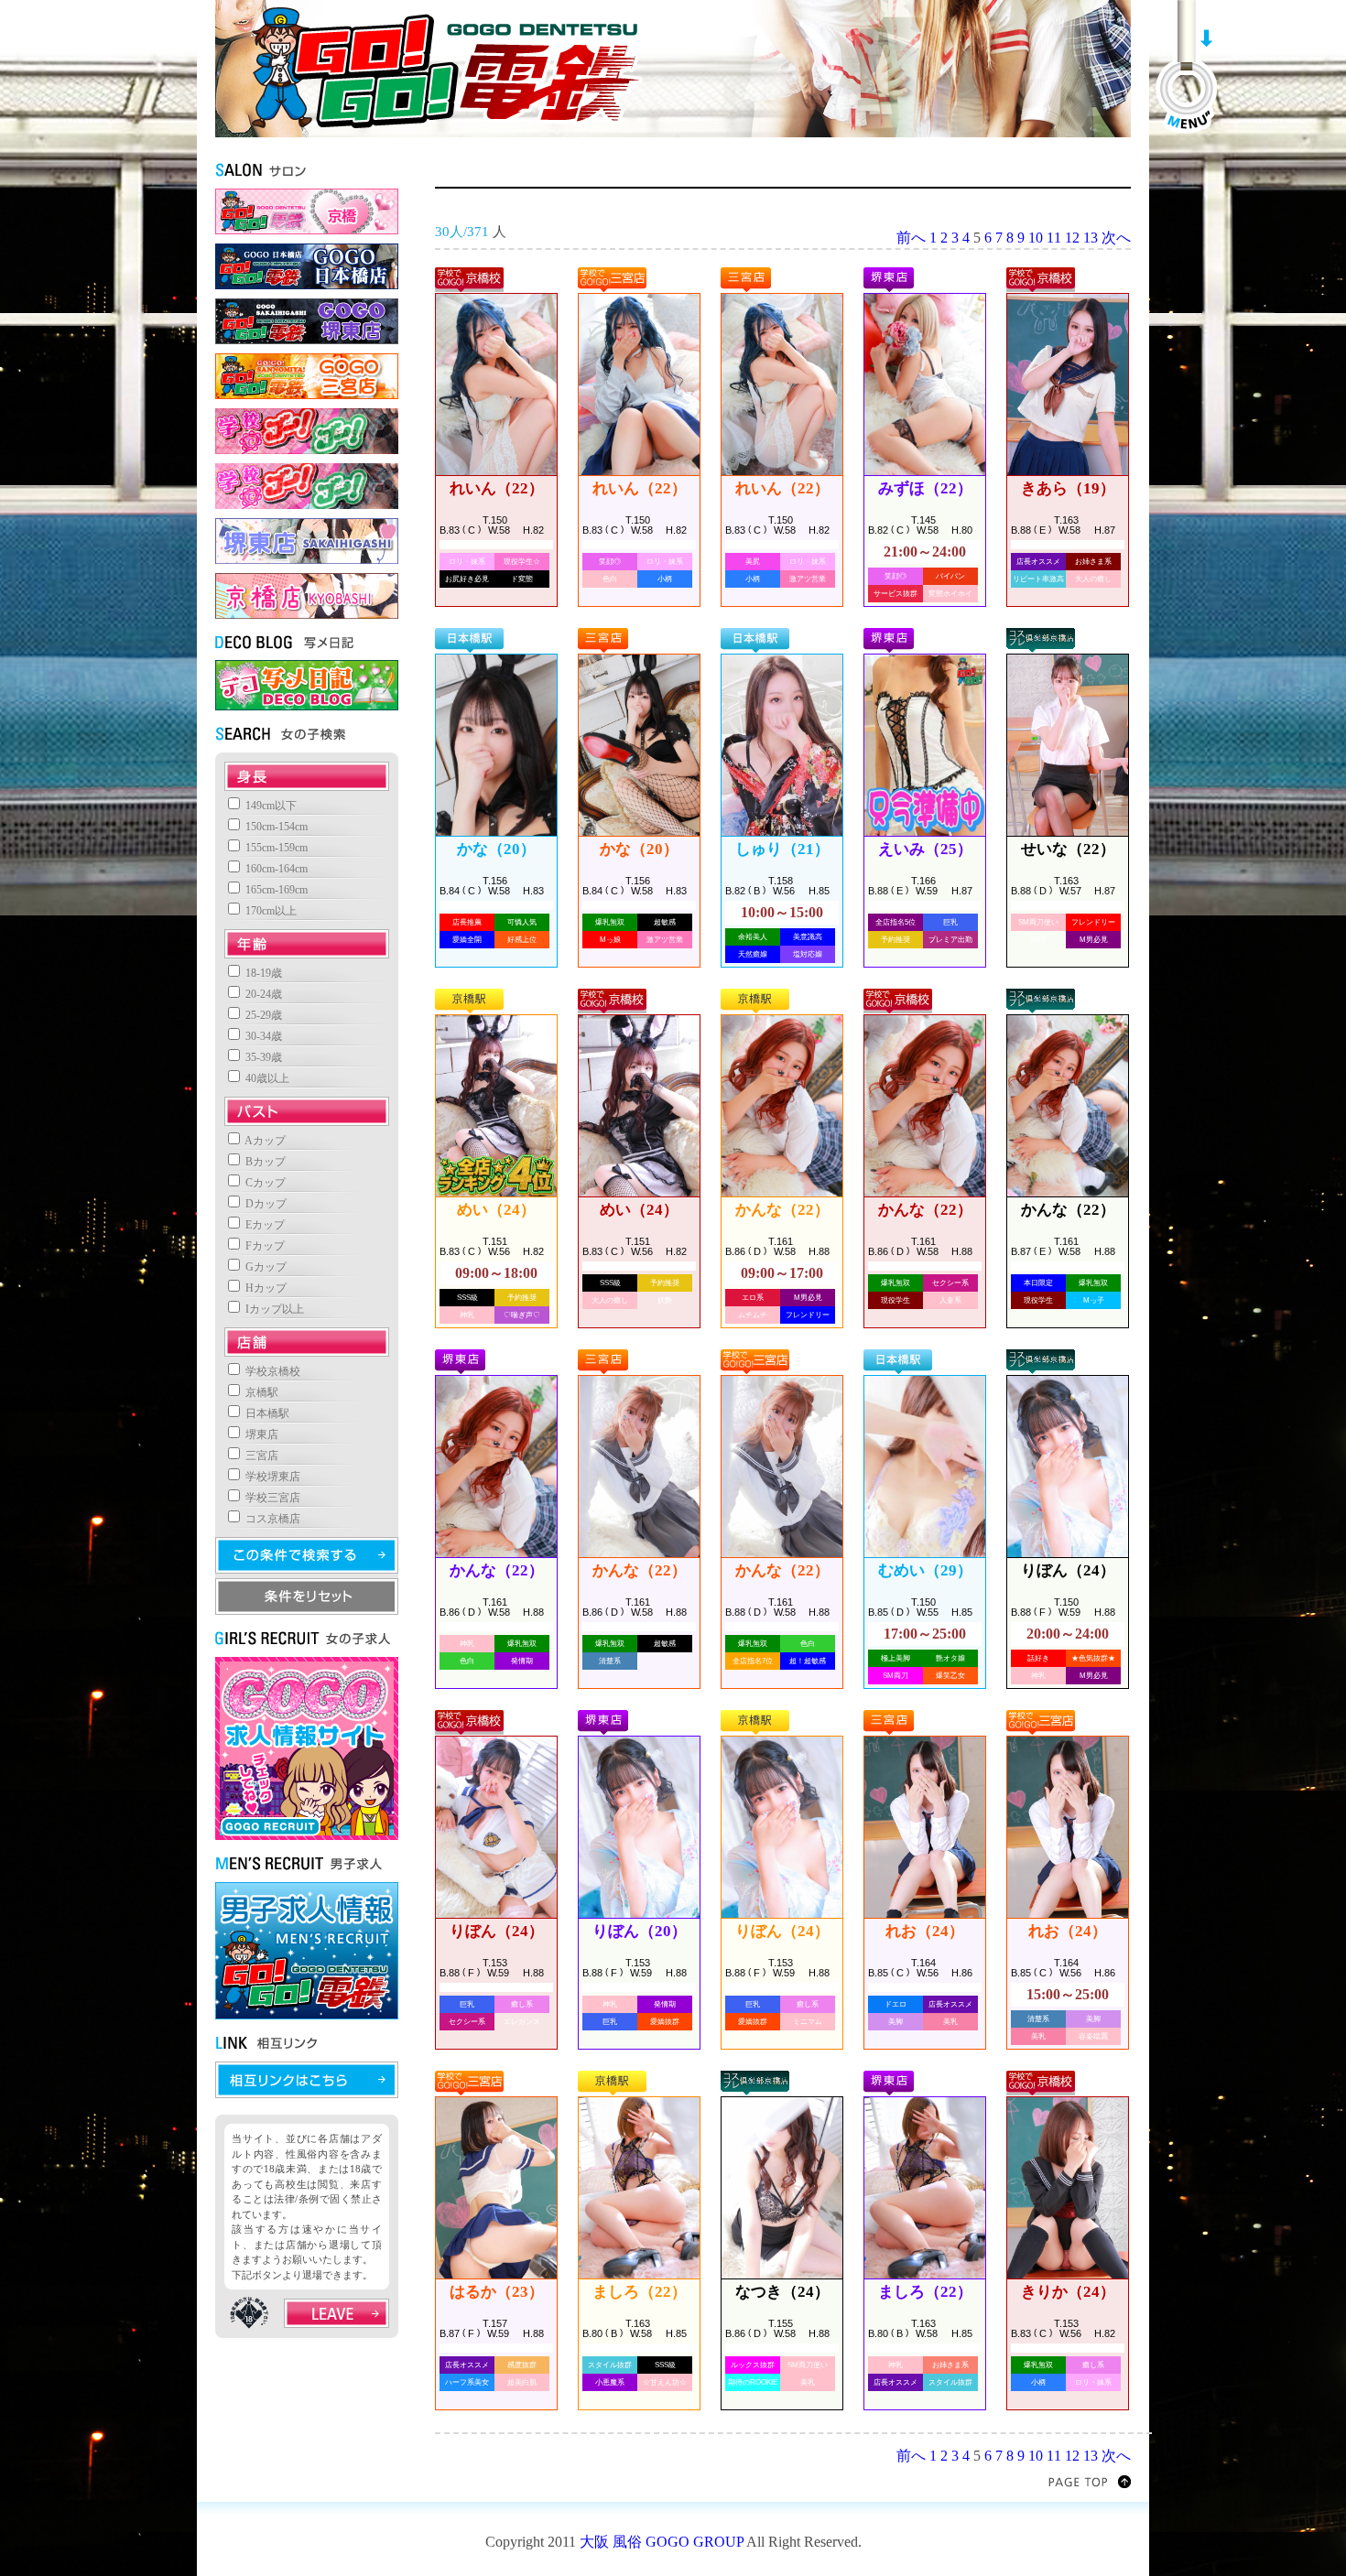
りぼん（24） (1068, 1570)
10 (1036, 238)
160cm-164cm (275, 869)
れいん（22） (497, 488)
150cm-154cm (275, 827)
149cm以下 (270, 806)
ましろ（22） (640, 2292)
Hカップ (265, 1288)
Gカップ (265, 1267)
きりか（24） (1068, 2292)
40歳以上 (266, 1078)
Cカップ (264, 1183)
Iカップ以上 (273, 1309)
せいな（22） (1068, 849)
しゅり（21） (782, 849)
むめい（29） (925, 1570)
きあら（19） (1068, 488)
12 (1072, 238)
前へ (911, 238)
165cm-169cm (275, 890)
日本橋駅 (266, 1413)
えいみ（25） (925, 849)
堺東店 (261, 1434)
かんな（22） (782, 1210)
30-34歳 (262, 1036)
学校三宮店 (271, 1498)
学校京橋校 (271, 1371)
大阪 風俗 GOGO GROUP (662, 2542)
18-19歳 (262, 973)
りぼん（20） (640, 1931)
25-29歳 (262, 1015)
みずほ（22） (925, 488)
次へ (1116, 238)
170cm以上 (270, 911)
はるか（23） (497, 2292)
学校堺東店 (271, 1477)
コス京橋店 (271, 1519)
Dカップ (265, 1204)
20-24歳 (262, 994)
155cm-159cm (275, 848)
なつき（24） (782, 2292)
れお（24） (925, 1931)
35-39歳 (262, 1057)
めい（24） (496, 1210)
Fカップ (264, 1246)
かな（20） (496, 849)
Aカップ (264, 1141)
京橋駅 (261, 1392)
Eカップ (264, 1225)
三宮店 (261, 1456)
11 (1054, 238)
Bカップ (264, 1162)
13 (1091, 238)
